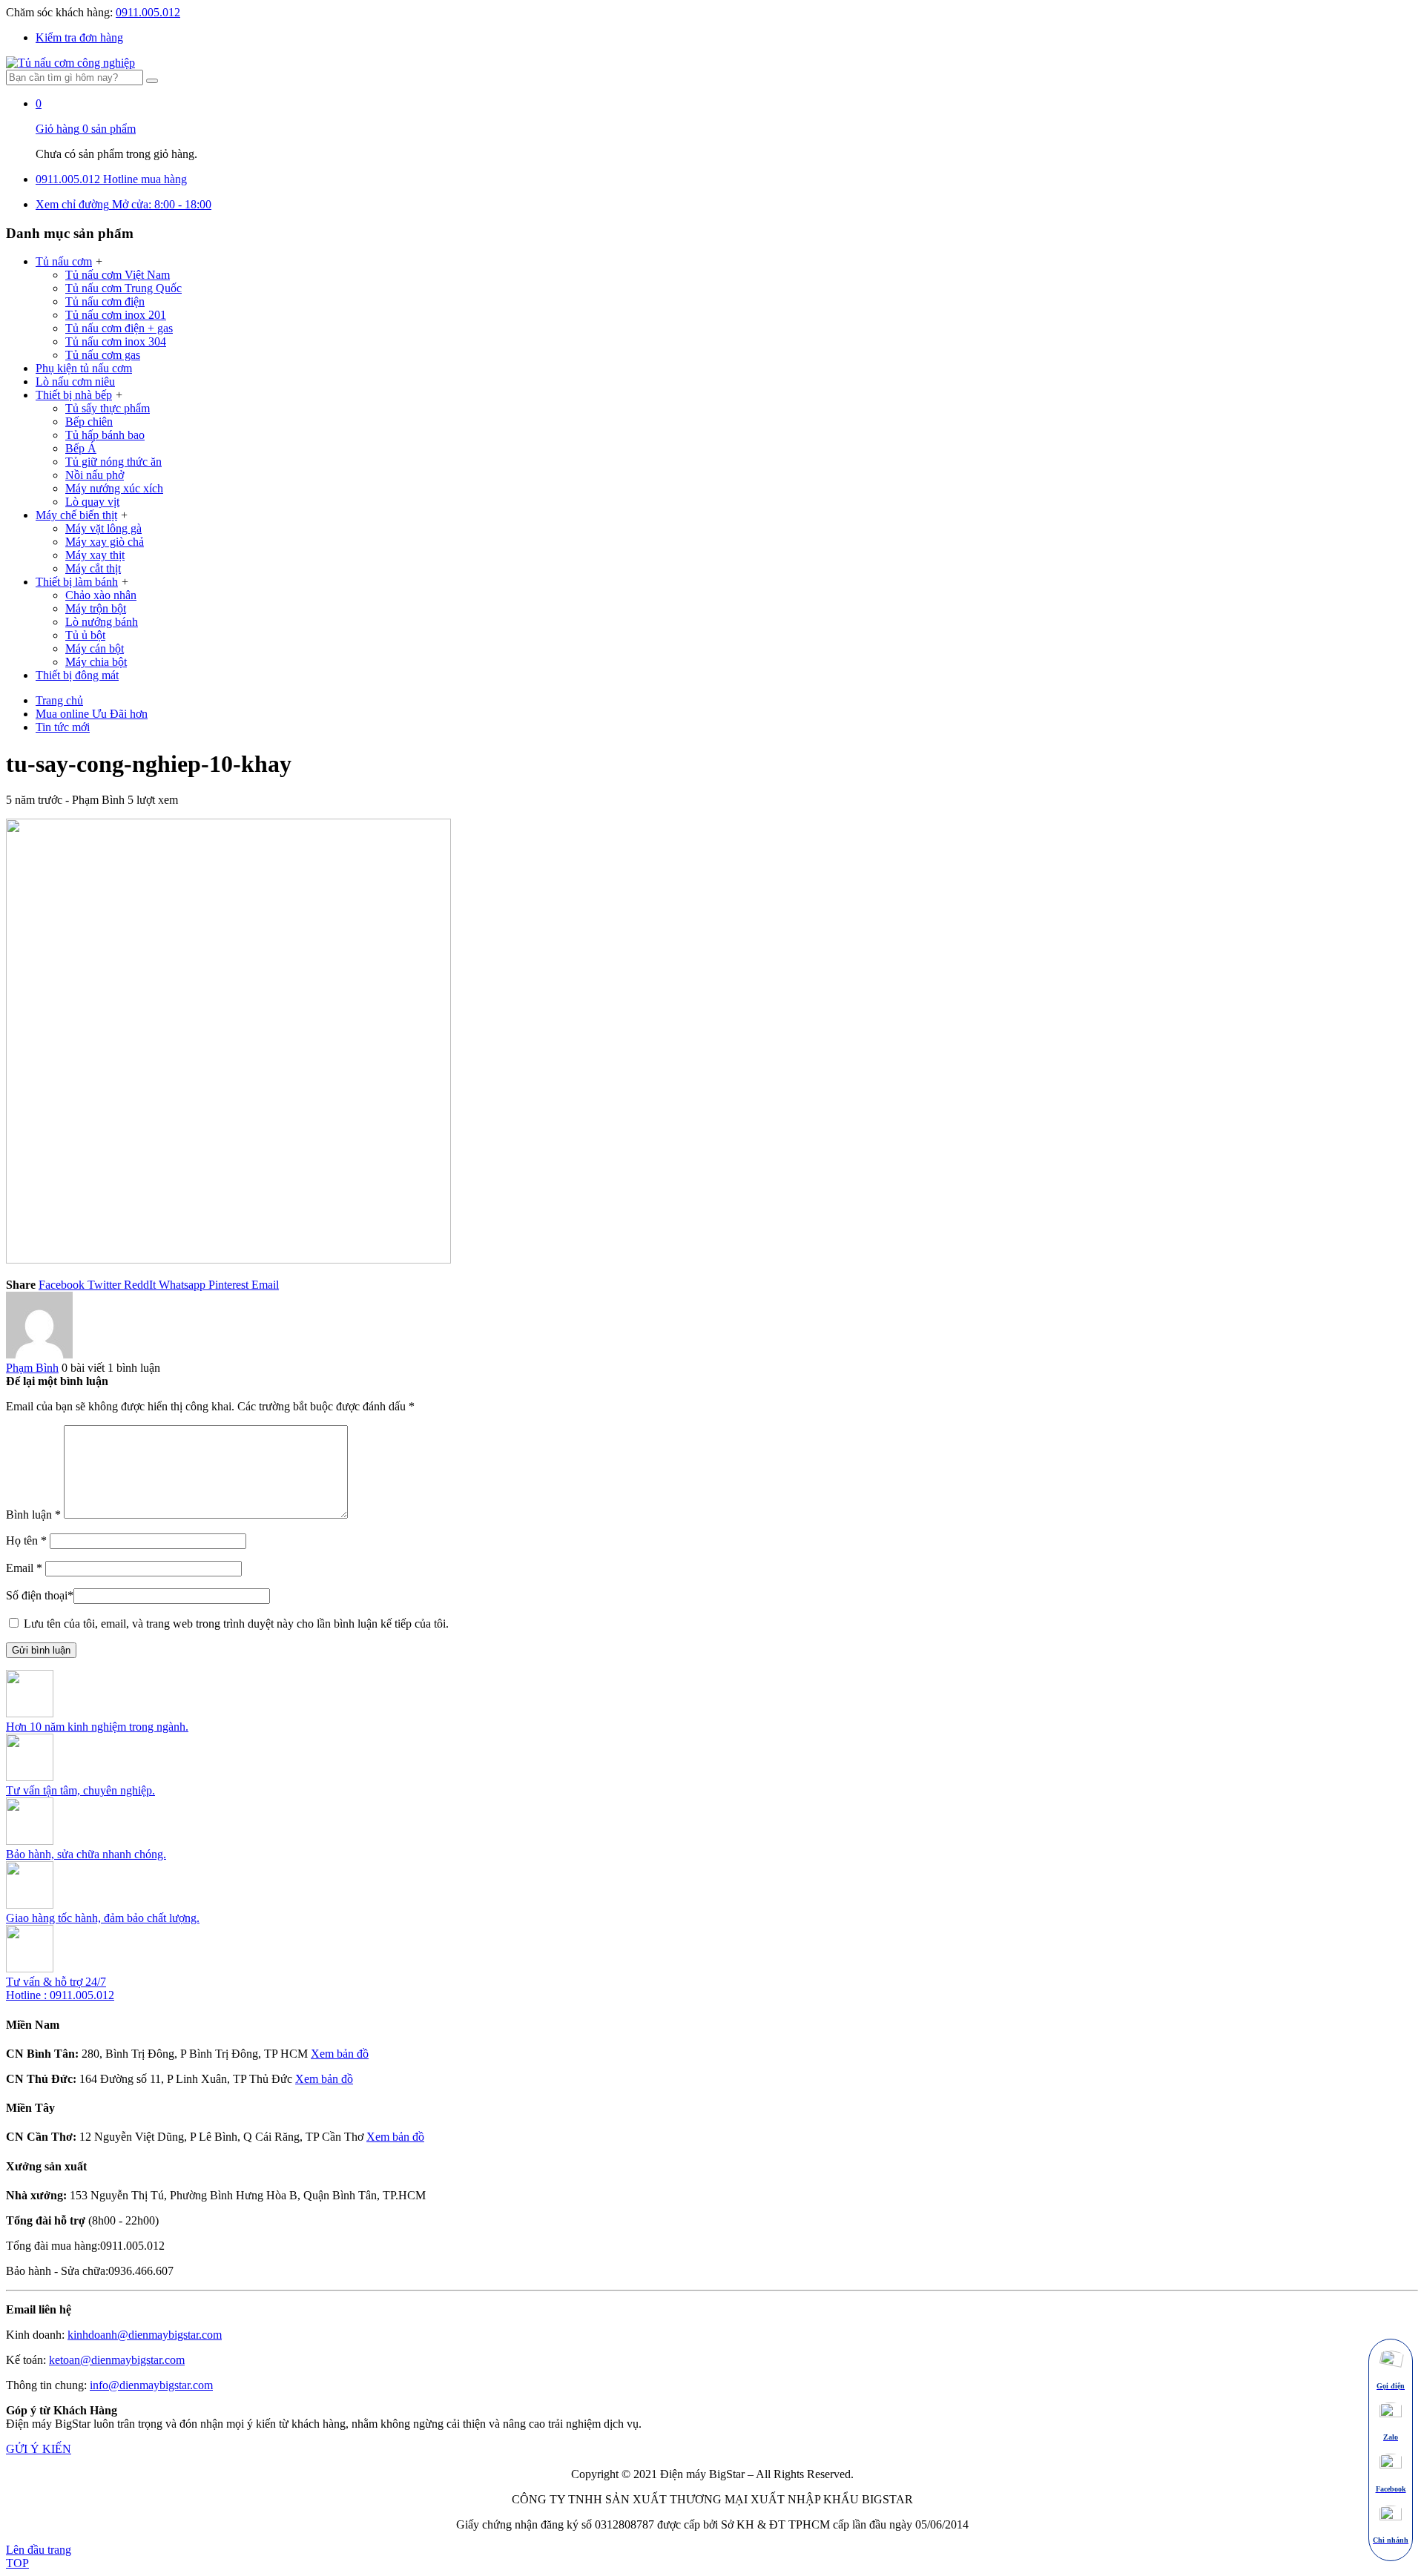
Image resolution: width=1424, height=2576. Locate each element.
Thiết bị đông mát (77, 675)
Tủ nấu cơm (64, 261)
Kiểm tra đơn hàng (79, 37)
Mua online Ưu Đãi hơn (92, 714)
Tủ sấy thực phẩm (108, 408)
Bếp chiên (89, 422)
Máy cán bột (95, 648)
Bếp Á (81, 448)
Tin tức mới (63, 727)
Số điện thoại (40, 1595)
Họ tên (26, 1540)
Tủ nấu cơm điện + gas (119, 328)
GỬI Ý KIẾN (39, 2449)
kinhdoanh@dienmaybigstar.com (145, 2335)
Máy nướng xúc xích (114, 488)
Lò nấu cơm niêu (75, 382)
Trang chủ (59, 700)
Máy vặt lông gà (103, 528)
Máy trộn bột (96, 608)
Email (24, 1568)
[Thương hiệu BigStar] (70, 63)
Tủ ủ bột (85, 635)
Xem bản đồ (340, 2054)
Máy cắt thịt (93, 568)
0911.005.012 (148, 12)
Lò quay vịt (92, 502)
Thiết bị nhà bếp (74, 395)
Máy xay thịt (95, 555)
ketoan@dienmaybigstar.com (117, 2360)
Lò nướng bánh (102, 622)
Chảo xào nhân (101, 595)
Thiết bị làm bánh (77, 582)
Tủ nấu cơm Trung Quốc (123, 288)
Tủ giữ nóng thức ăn (113, 462)
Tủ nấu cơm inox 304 (116, 341)
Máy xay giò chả (105, 542)
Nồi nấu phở (95, 475)
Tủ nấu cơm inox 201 (116, 315)
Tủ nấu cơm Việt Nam (118, 275)
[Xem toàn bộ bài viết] (39, 1354)
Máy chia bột (96, 662)
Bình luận (33, 1515)
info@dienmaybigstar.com (151, 2385)
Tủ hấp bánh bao (105, 435)
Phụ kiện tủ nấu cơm (84, 368)
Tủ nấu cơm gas (103, 355)
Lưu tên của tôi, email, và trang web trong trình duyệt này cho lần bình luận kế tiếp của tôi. (236, 1624)
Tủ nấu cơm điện (105, 301)
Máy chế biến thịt (76, 515)
